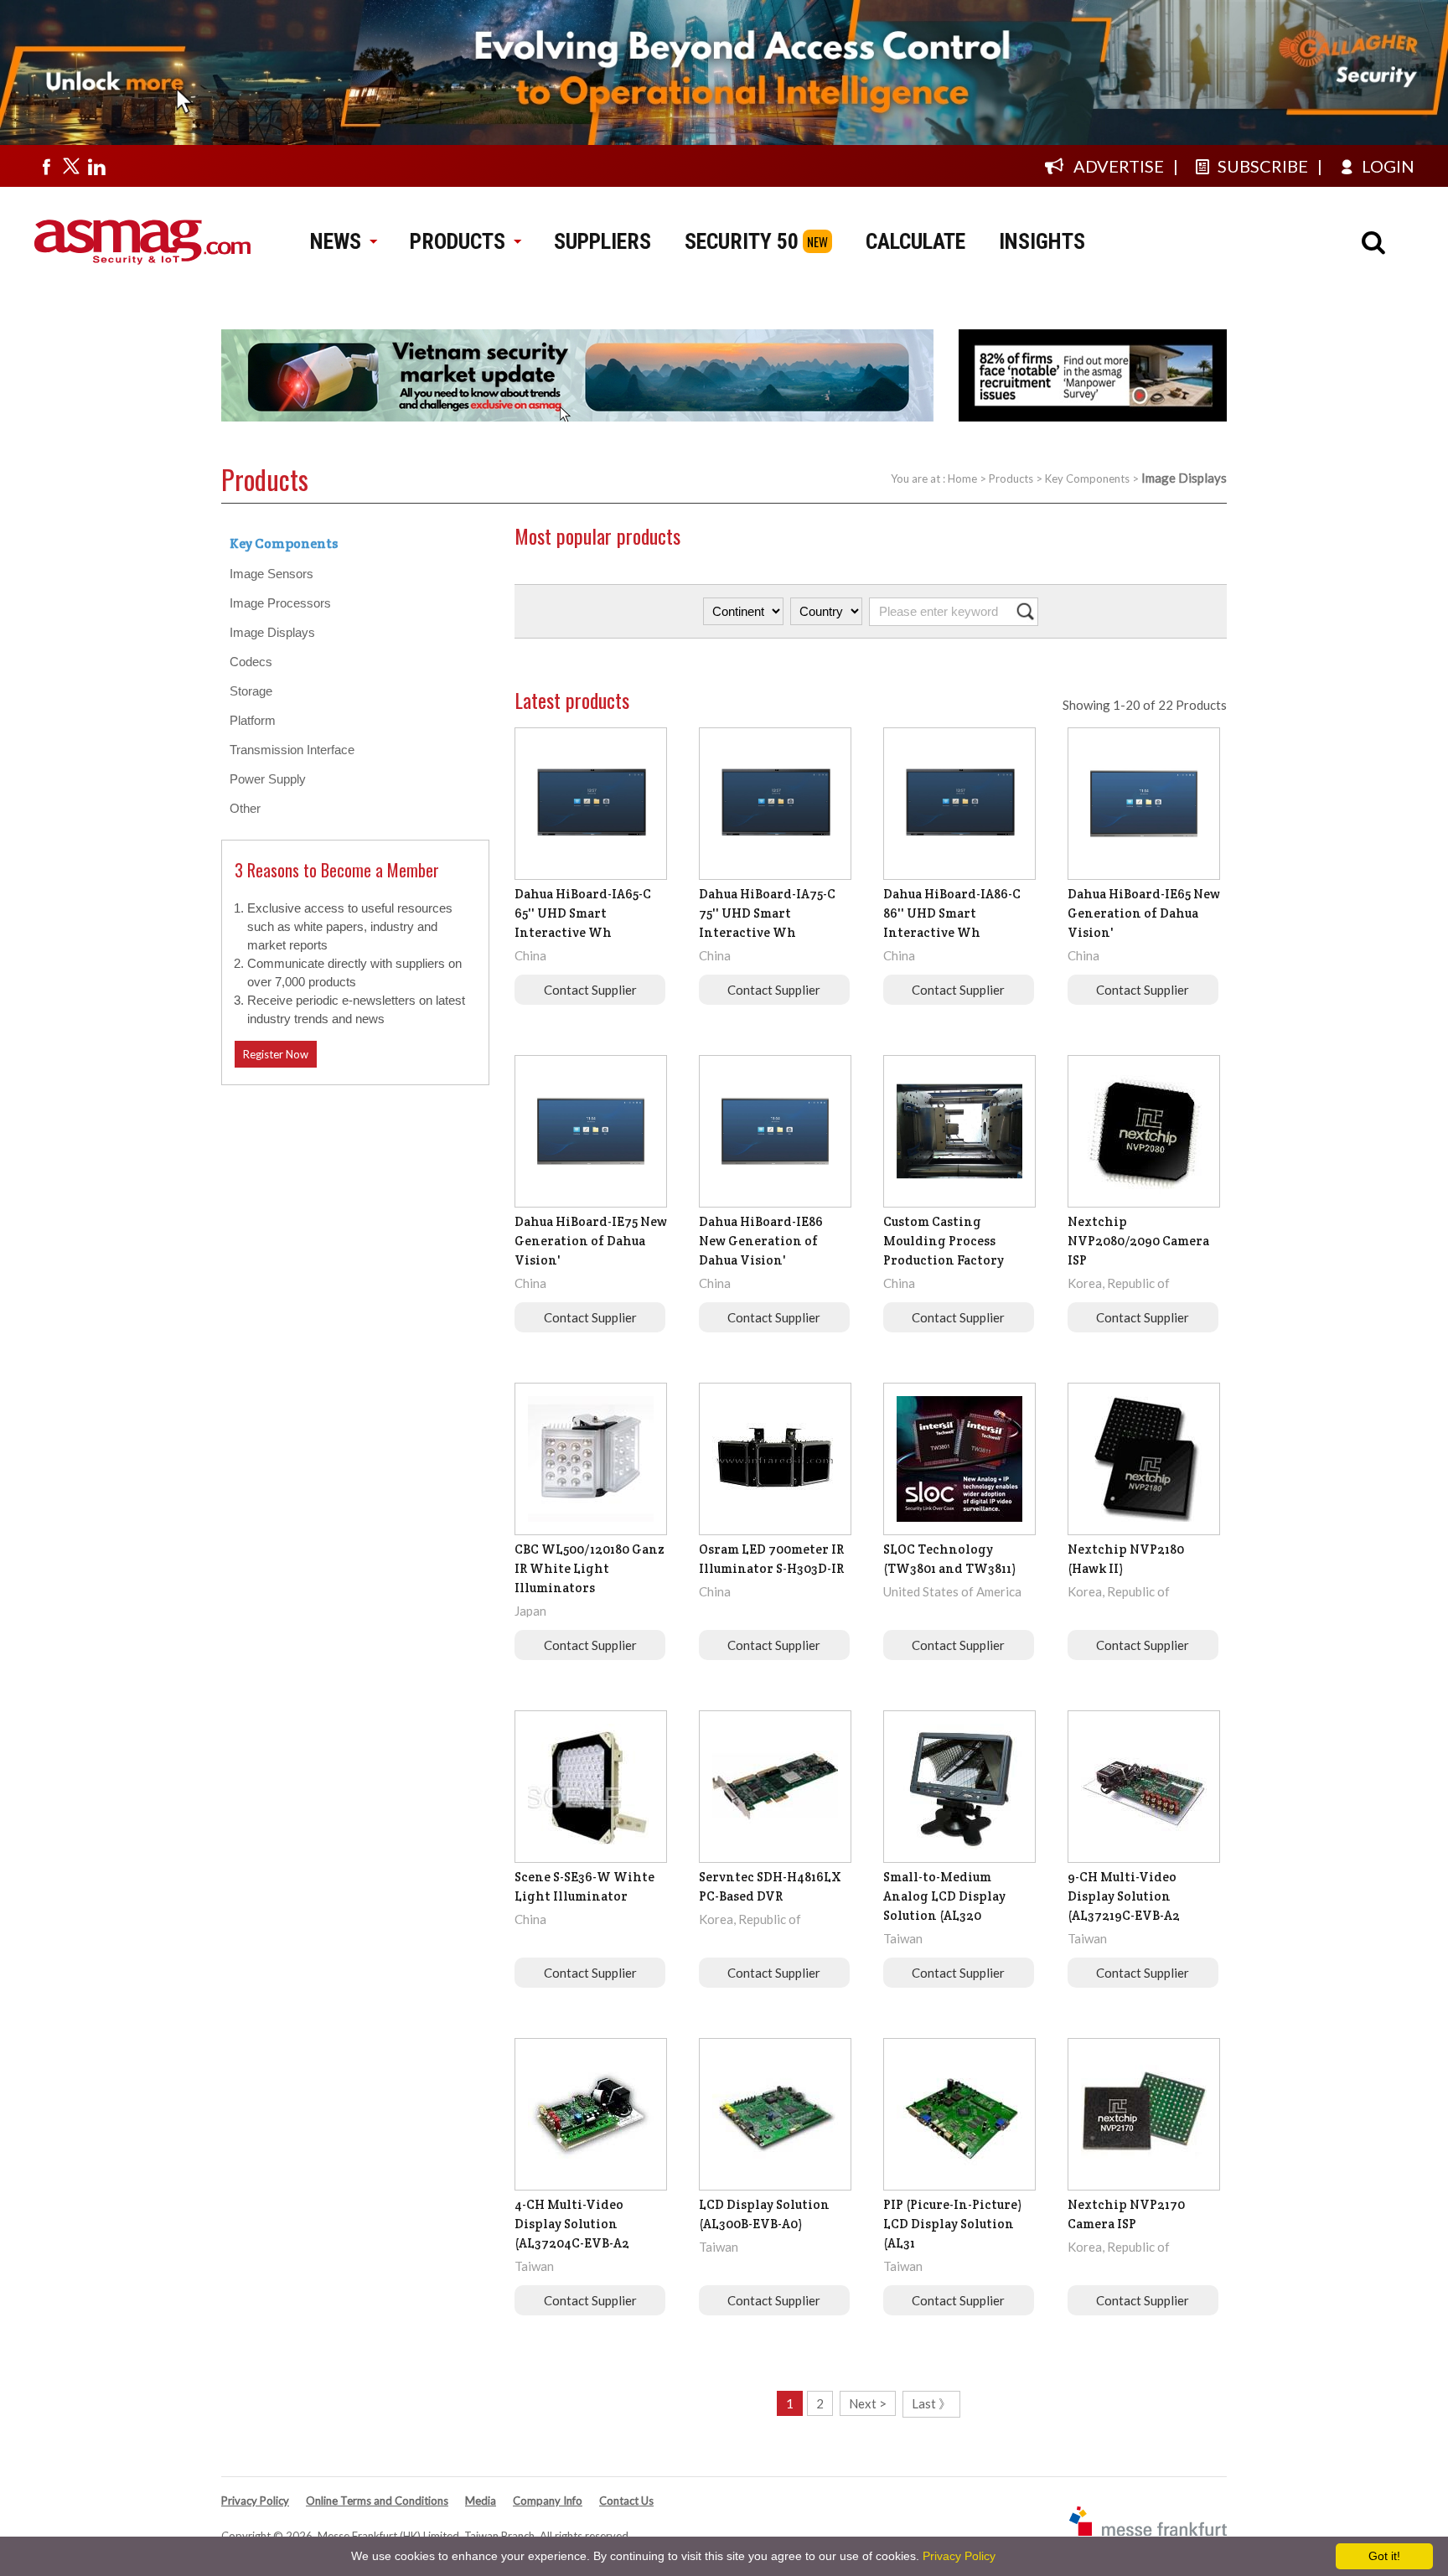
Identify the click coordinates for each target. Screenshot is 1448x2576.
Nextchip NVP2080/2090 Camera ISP (1138, 1241)
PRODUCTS (458, 241)
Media (481, 2501)
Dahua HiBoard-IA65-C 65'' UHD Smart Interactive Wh (583, 913)
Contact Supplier (590, 990)
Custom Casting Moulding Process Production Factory (944, 1241)
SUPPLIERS (602, 241)
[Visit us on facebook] (46, 166)
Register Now (276, 1054)
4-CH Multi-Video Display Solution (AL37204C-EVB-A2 (572, 2224)
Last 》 (931, 2403)
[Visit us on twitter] (71, 166)
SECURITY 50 (742, 241)
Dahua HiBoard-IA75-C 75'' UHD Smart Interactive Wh (767, 913)
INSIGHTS (1042, 241)
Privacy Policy (255, 2501)
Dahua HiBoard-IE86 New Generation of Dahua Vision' (761, 1241)
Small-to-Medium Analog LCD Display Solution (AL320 (944, 1896)
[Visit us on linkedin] (96, 166)
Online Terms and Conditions (377, 2501)
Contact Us (626, 2501)
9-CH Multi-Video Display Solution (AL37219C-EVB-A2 (1124, 1896)
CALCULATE (915, 241)
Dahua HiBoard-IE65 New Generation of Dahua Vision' (1144, 913)
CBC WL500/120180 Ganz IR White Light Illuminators (590, 1568)
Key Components (1087, 478)
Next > (868, 2403)
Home (962, 478)
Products (1011, 478)
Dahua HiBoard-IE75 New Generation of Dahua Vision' (591, 1241)
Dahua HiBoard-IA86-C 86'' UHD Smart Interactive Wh (952, 913)
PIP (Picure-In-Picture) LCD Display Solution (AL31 (952, 2224)
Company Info (548, 2501)
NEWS (336, 241)
